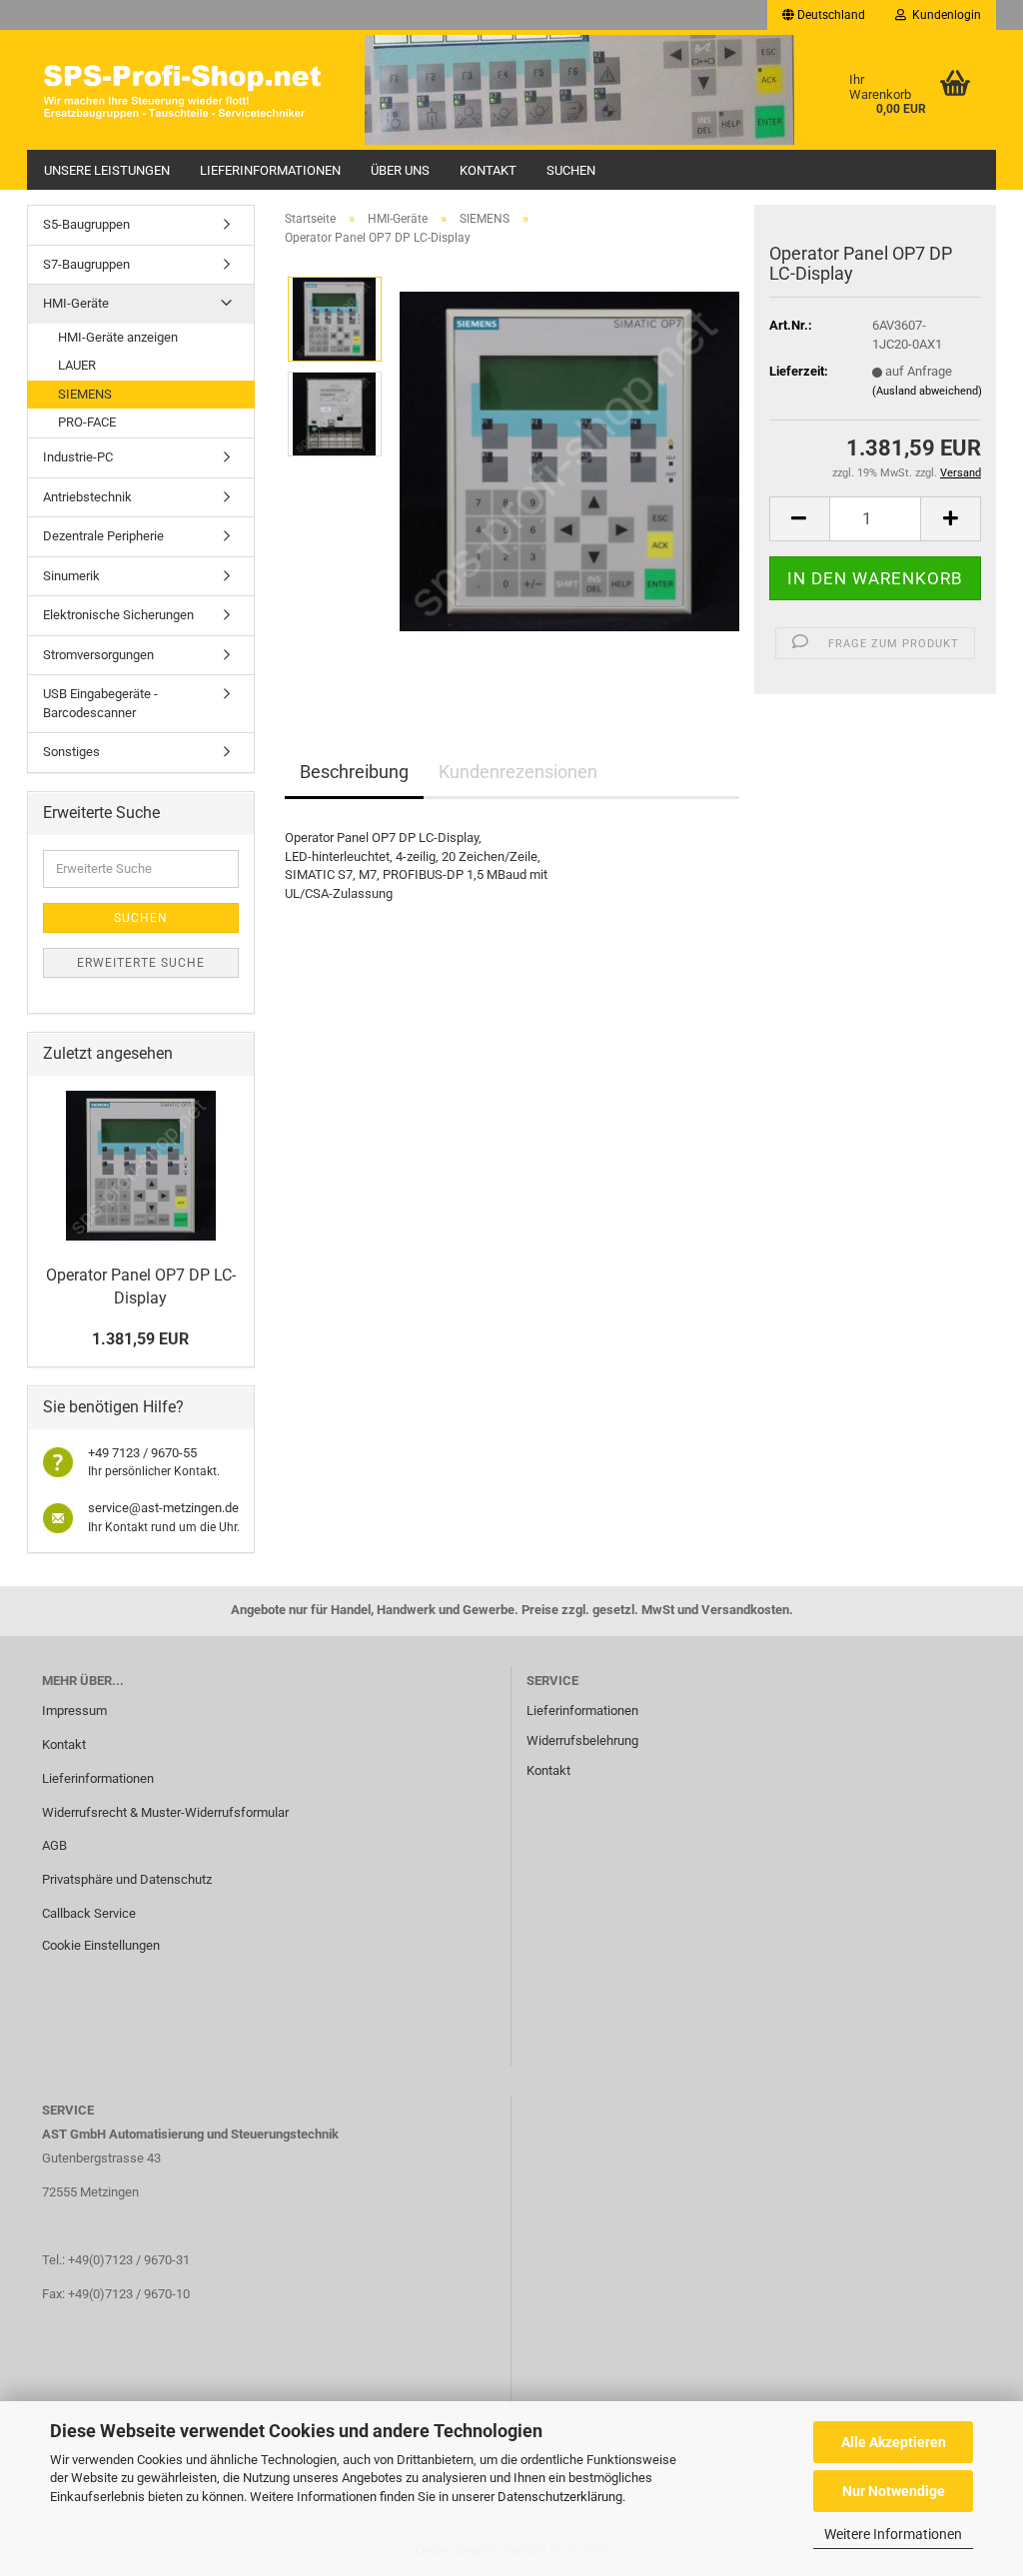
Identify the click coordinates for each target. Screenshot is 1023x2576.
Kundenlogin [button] (944, 15)
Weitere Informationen (893, 2534)
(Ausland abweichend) (927, 391)
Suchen (571, 170)
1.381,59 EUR (140, 1339)
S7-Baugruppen (86, 264)
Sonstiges (71, 752)
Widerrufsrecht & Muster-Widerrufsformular (165, 1812)
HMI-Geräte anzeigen (118, 337)
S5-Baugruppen (86, 224)
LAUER (77, 365)
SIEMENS (85, 394)
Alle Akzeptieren (894, 2442)
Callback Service (89, 1913)
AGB (54, 1845)
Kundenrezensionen (518, 772)
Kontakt (488, 170)
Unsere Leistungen (107, 170)
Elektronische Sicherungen (118, 615)
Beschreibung (354, 772)
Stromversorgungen (98, 655)
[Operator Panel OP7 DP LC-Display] (569, 461)
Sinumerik (71, 576)
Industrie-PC (78, 457)
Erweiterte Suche (141, 963)
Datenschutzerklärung (560, 2497)
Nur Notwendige (894, 2491)
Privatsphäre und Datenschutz (127, 1879)
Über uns (400, 170)
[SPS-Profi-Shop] (188, 90)
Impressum (74, 1711)
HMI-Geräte (76, 303)
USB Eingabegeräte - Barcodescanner (100, 703)
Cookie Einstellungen (101, 1945)
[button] (824, 15)
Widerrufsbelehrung (582, 1740)
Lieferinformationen (270, 170)
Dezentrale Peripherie (103, 536)
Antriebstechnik (87, 497)
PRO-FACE (87, 422)
